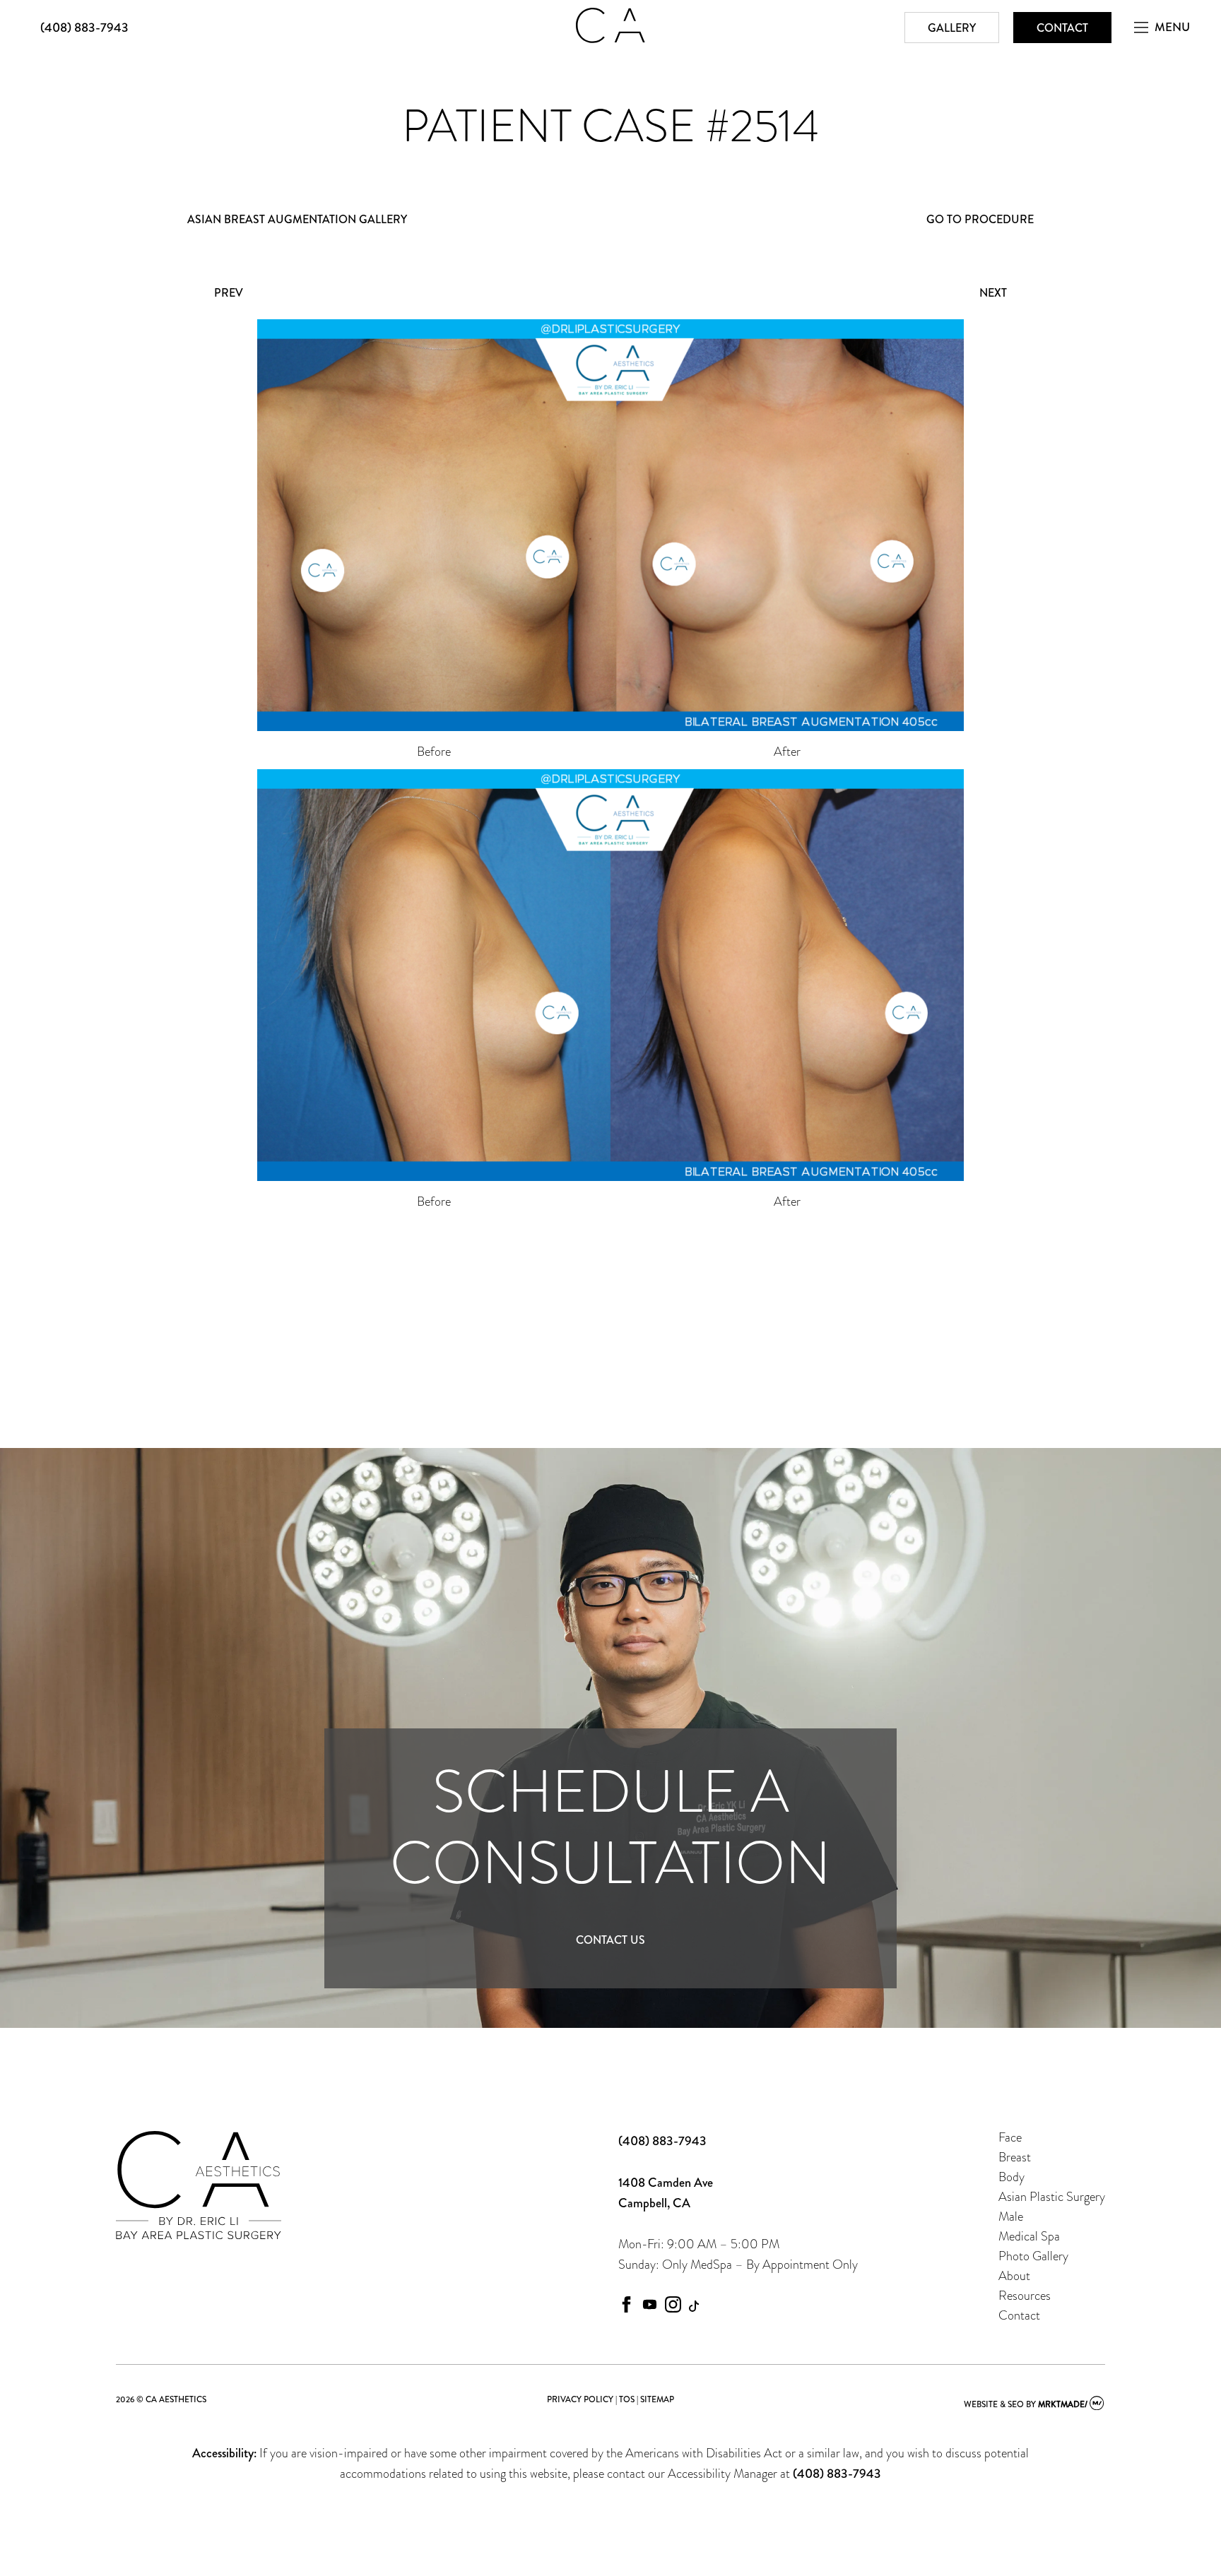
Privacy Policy (580, 2399)
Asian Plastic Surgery (1052, 2196)
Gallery (952, 28)
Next (993, 293)
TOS (627, 2399)
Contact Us (610, 1940)
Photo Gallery (1033, 2256)
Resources (1025, 2295)
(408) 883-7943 (84, 28)
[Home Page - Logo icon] (610, 39)
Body (1011, 2177)
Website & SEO (994, 2404)
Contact (1062, 28)
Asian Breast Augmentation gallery (297, 219)
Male (1011, 2216)
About (1014, 2275)
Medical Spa (1029, 2236)
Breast (1015, 2157)
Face (1010, 2137)
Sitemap (657, 2399)
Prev (229, 293)
